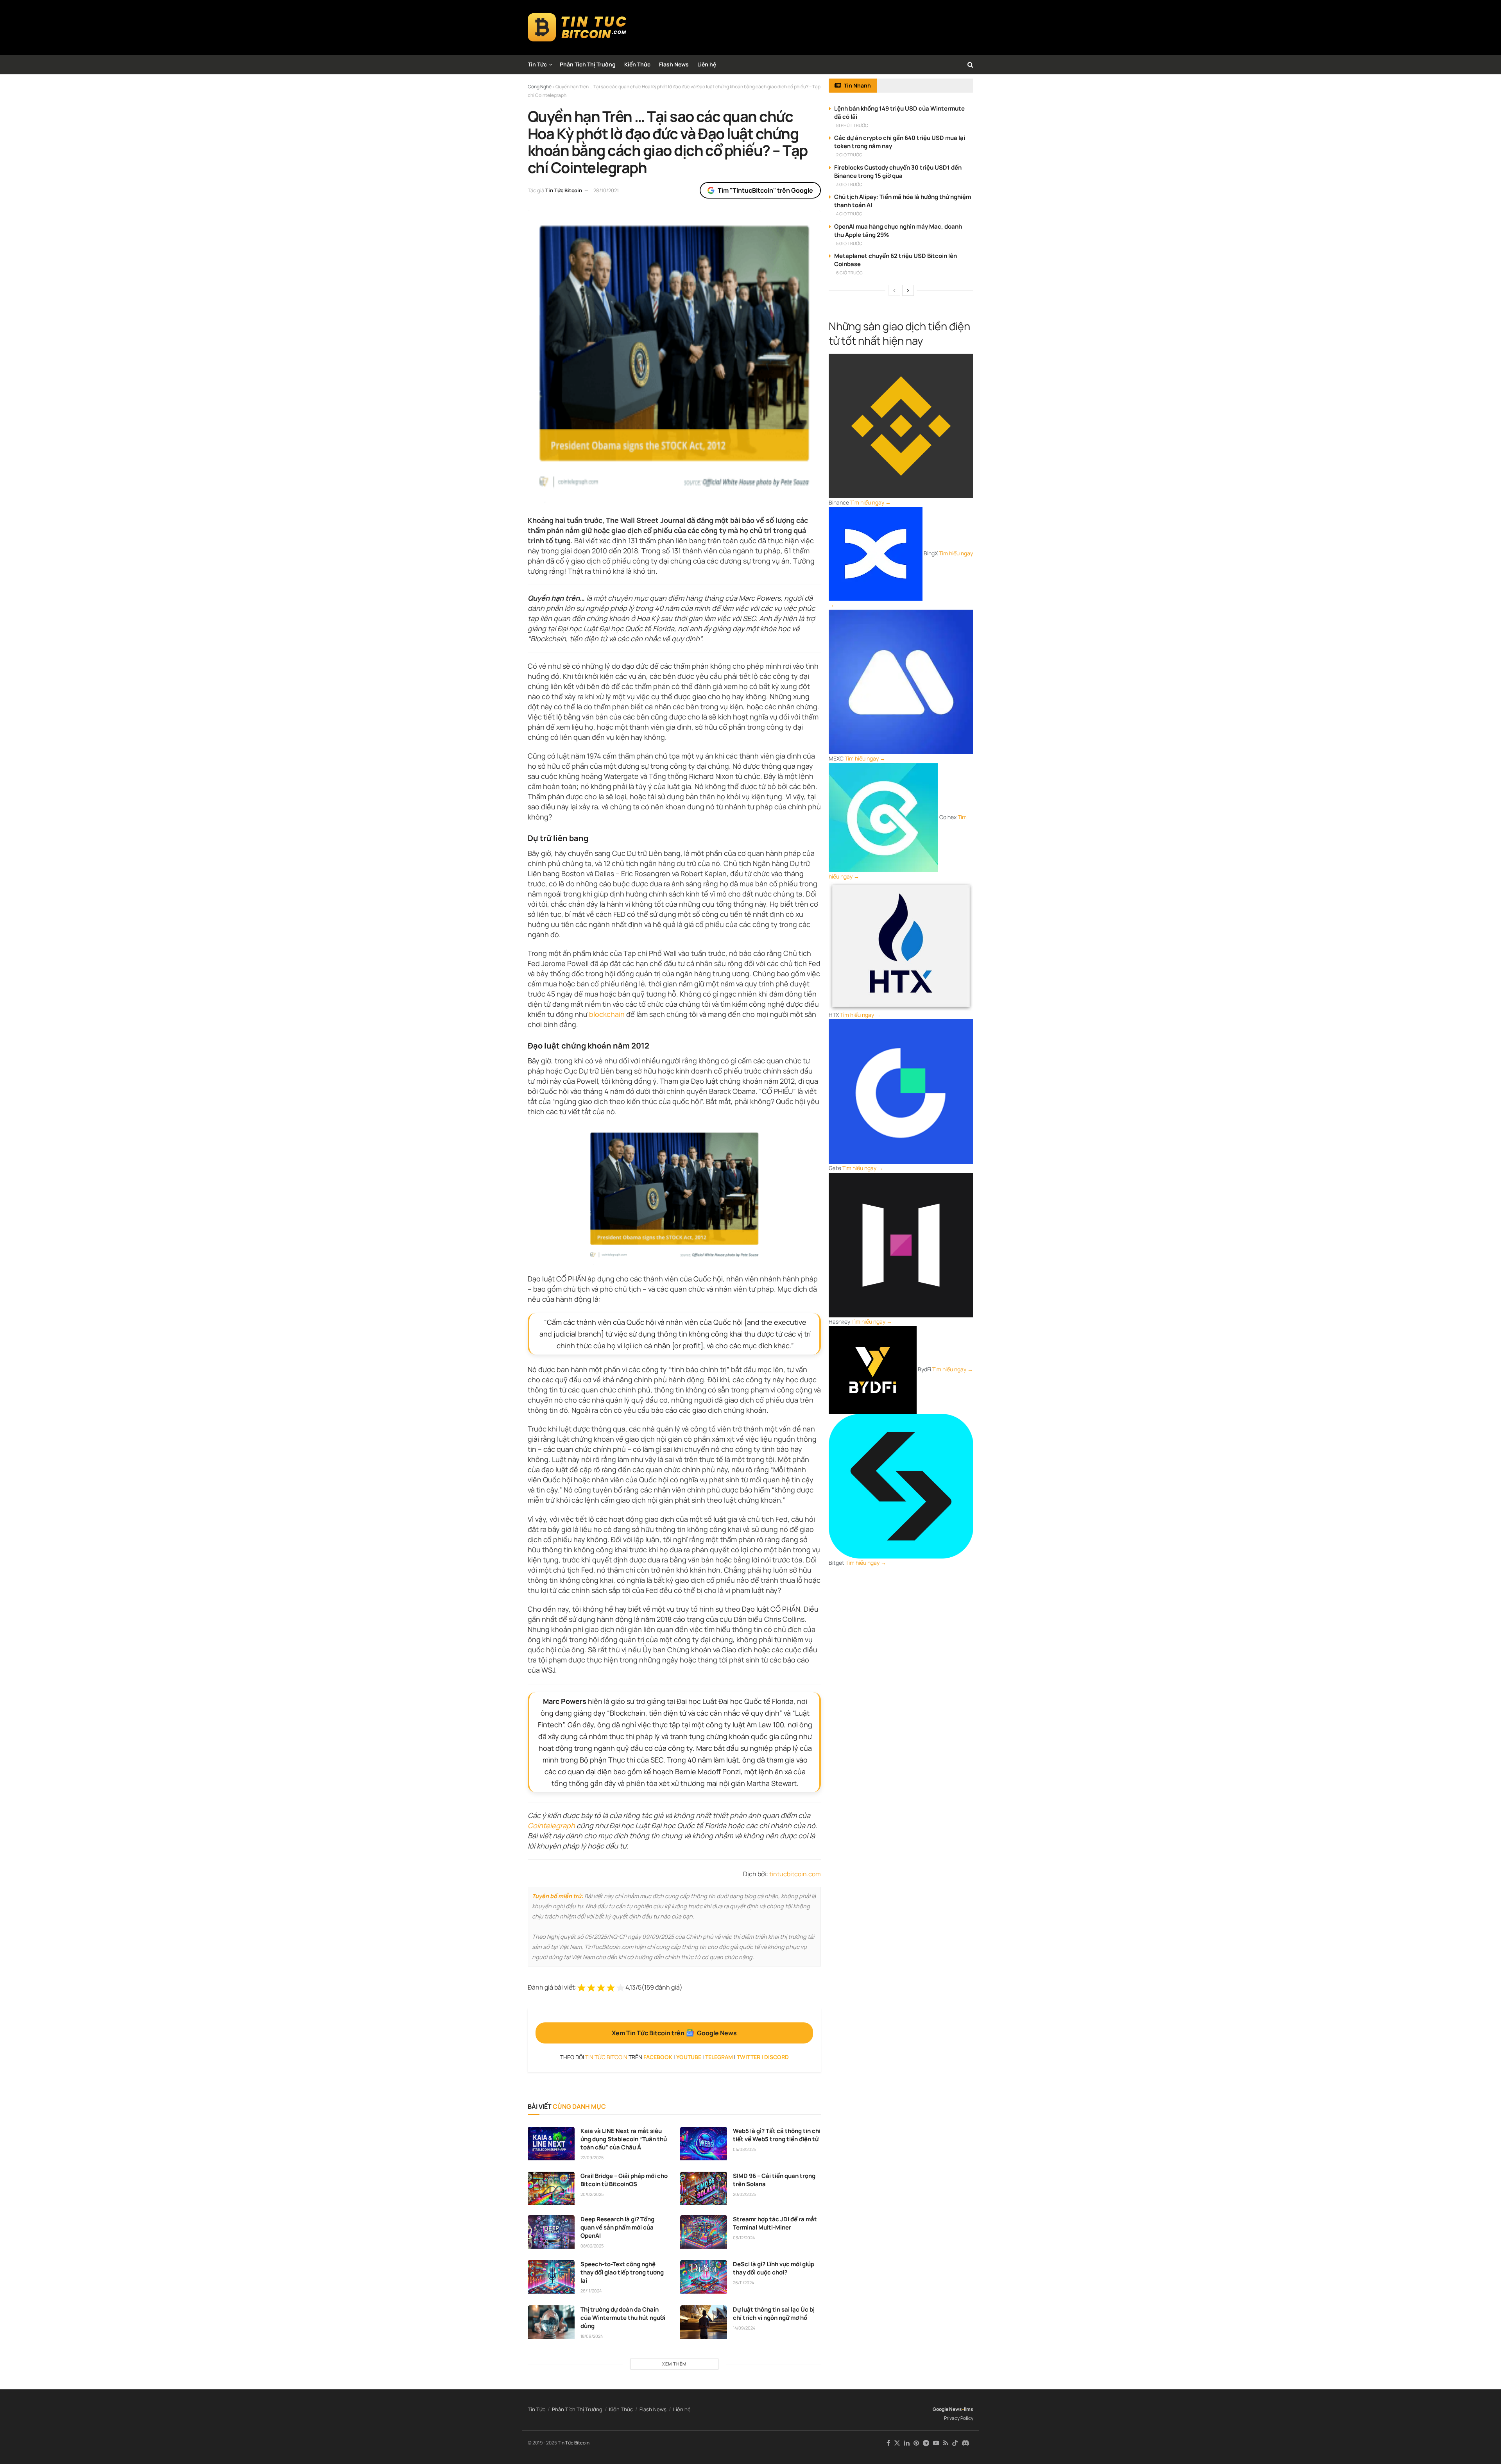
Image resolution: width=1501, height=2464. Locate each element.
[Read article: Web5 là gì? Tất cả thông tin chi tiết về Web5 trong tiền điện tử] (704, 2144)
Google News (947, 2409)
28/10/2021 (606, 190)
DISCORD (776, 2057)
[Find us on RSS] (946, 2443)
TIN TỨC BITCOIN (606, 2057)
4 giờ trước (849, 214)
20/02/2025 (592, 2194)
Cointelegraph (551, 1825)
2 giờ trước (849, 155)
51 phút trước (852, 125)
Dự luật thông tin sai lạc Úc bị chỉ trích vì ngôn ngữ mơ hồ (774, 2314)
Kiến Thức (637, 64)
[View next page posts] (908, 290)
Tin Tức (537, 64)
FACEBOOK (658, 2057)
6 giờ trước (849, 273)
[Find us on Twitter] (897, 2443)
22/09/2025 (592, 2157)
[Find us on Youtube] (936, 2443)
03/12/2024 (744, 2238)
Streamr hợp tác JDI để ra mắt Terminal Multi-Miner (775, 2223)
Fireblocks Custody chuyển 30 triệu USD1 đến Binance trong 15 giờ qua (898, 172)
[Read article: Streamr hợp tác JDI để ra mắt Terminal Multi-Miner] (704, 2232)
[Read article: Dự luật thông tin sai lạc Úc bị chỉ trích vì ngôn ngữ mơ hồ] (704, 2322)
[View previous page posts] (894, 290)
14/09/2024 (744, 2328)
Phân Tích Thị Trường (588, 64)
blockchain (607, 1014)
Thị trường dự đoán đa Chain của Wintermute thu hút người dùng (623, 2318)
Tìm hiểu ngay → (871, 502)
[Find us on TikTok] (955, 2443)
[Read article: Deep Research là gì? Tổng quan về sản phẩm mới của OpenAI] (551, 2232)
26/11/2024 (591, 2291)
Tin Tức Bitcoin (564, 190)
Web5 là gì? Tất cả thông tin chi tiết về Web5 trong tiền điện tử (777, 2135)
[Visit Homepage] (577, 27)
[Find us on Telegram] (926, 2443)
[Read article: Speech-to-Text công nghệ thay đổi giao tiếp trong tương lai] (551, 2277)
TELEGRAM (719, 2057)
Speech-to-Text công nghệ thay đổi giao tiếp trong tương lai (622, 2272)
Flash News (674, 64)
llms (969, 2409)
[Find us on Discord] (965, 2443)
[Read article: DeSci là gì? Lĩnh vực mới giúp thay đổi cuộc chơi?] (704, 2277)
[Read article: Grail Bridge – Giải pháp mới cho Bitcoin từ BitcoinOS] (551, 2188)
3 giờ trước (849, 184)
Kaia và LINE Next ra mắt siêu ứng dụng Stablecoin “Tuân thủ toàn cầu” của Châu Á (624, 2139)
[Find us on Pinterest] (916, 2443)
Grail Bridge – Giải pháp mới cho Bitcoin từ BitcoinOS (624, 2180)
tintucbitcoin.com (795, 1874)
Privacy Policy (959, 2418)
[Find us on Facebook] (888, 2443)
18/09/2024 (592, 2336)
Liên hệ (707, 64)
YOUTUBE (689, 2057)
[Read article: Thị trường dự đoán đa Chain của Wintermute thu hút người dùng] (551, 2322)
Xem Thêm (674, 2364)
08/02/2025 (592, 2246)
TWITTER (749, 2057)
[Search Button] (970, 64)
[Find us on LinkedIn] (907, 2443)
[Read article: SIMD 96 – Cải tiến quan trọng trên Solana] (704, 2188)
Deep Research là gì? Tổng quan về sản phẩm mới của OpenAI (617, 2227)
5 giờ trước (849, 243)
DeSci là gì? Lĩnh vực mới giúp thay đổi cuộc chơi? (774, 2268)
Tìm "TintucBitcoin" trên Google (765, 190)
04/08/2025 (744, 2149)
